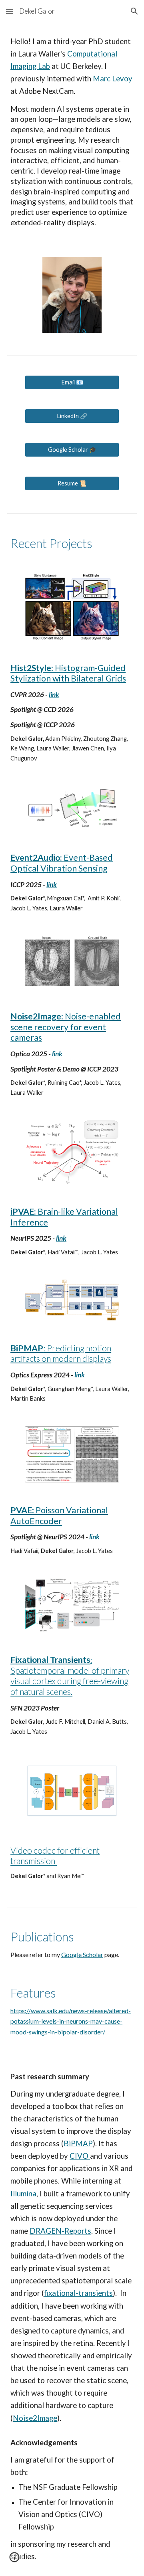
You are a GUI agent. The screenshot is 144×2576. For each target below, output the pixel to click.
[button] (10, 11)
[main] (72, 135)
